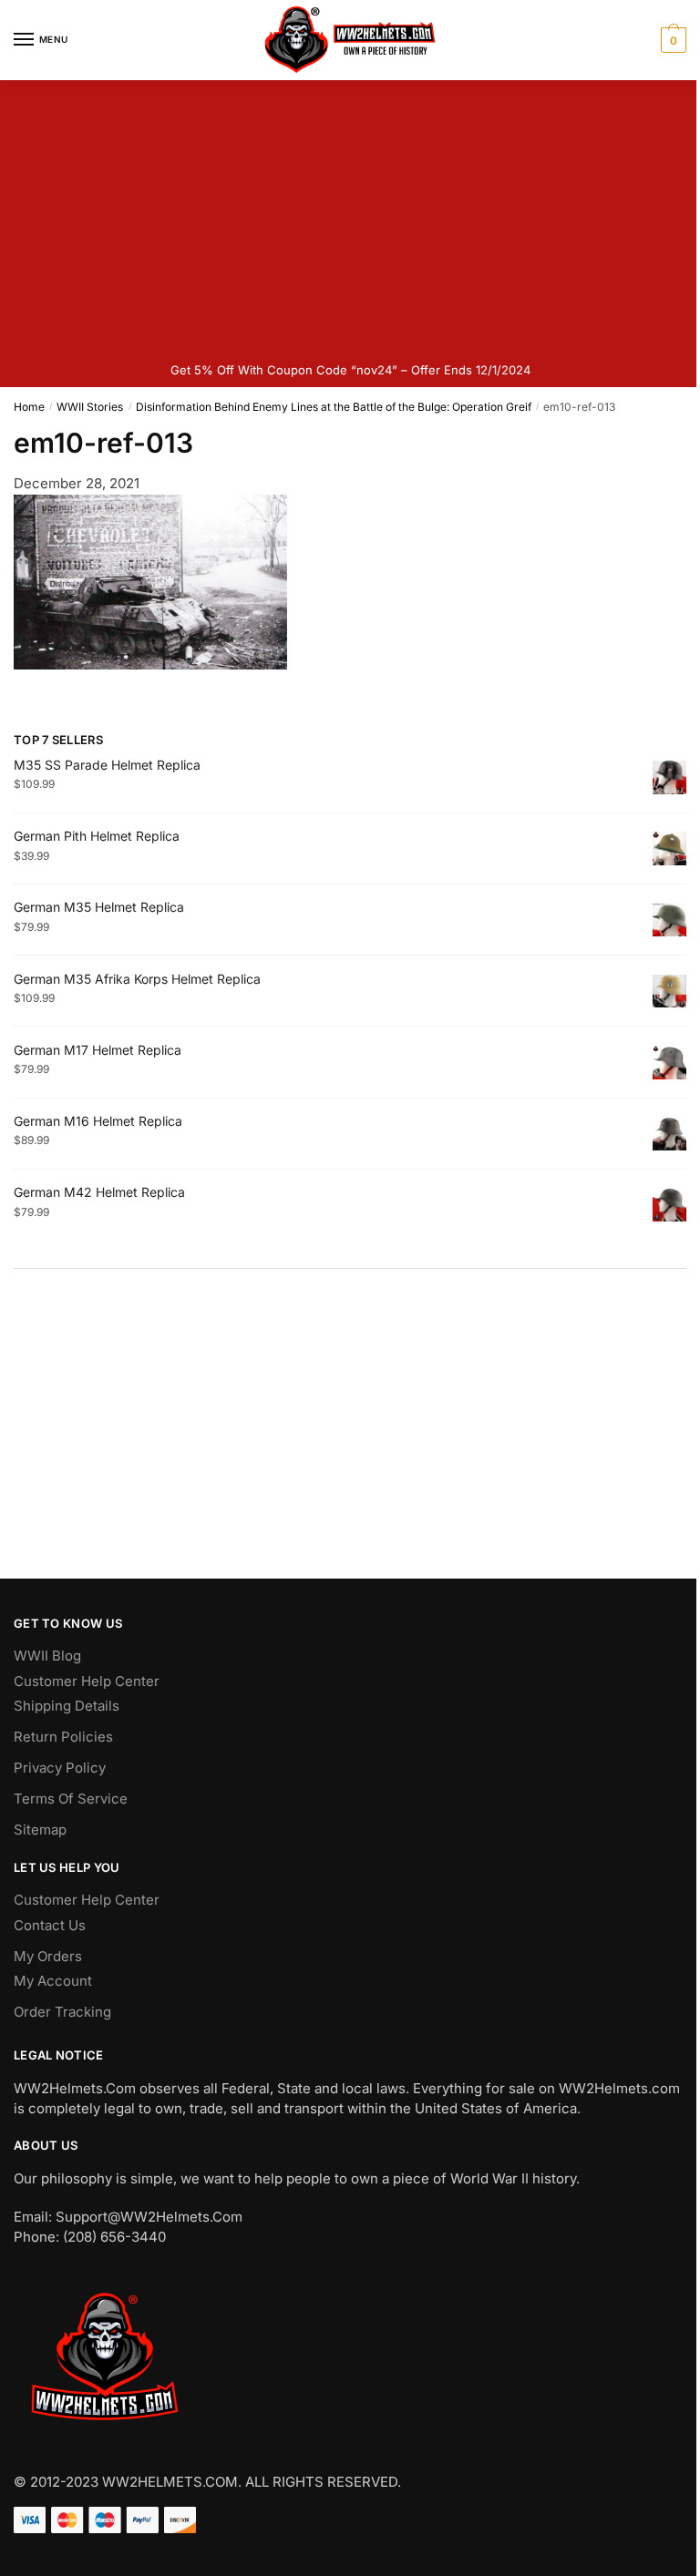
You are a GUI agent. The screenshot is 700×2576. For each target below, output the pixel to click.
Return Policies (63, 1737)
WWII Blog (47, 1656)
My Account (53, 1981)
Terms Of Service (71, 1799)
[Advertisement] (350, 217)
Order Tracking (62, 2012)
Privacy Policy (60, 1768)
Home (29, 407)
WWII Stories (90, 407)
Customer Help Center (87, 1681)
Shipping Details (67, 1706)
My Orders (48, 1956)
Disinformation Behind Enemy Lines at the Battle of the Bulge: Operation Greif (334, 407)
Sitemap (40, 1830)
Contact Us (50, 1925)
